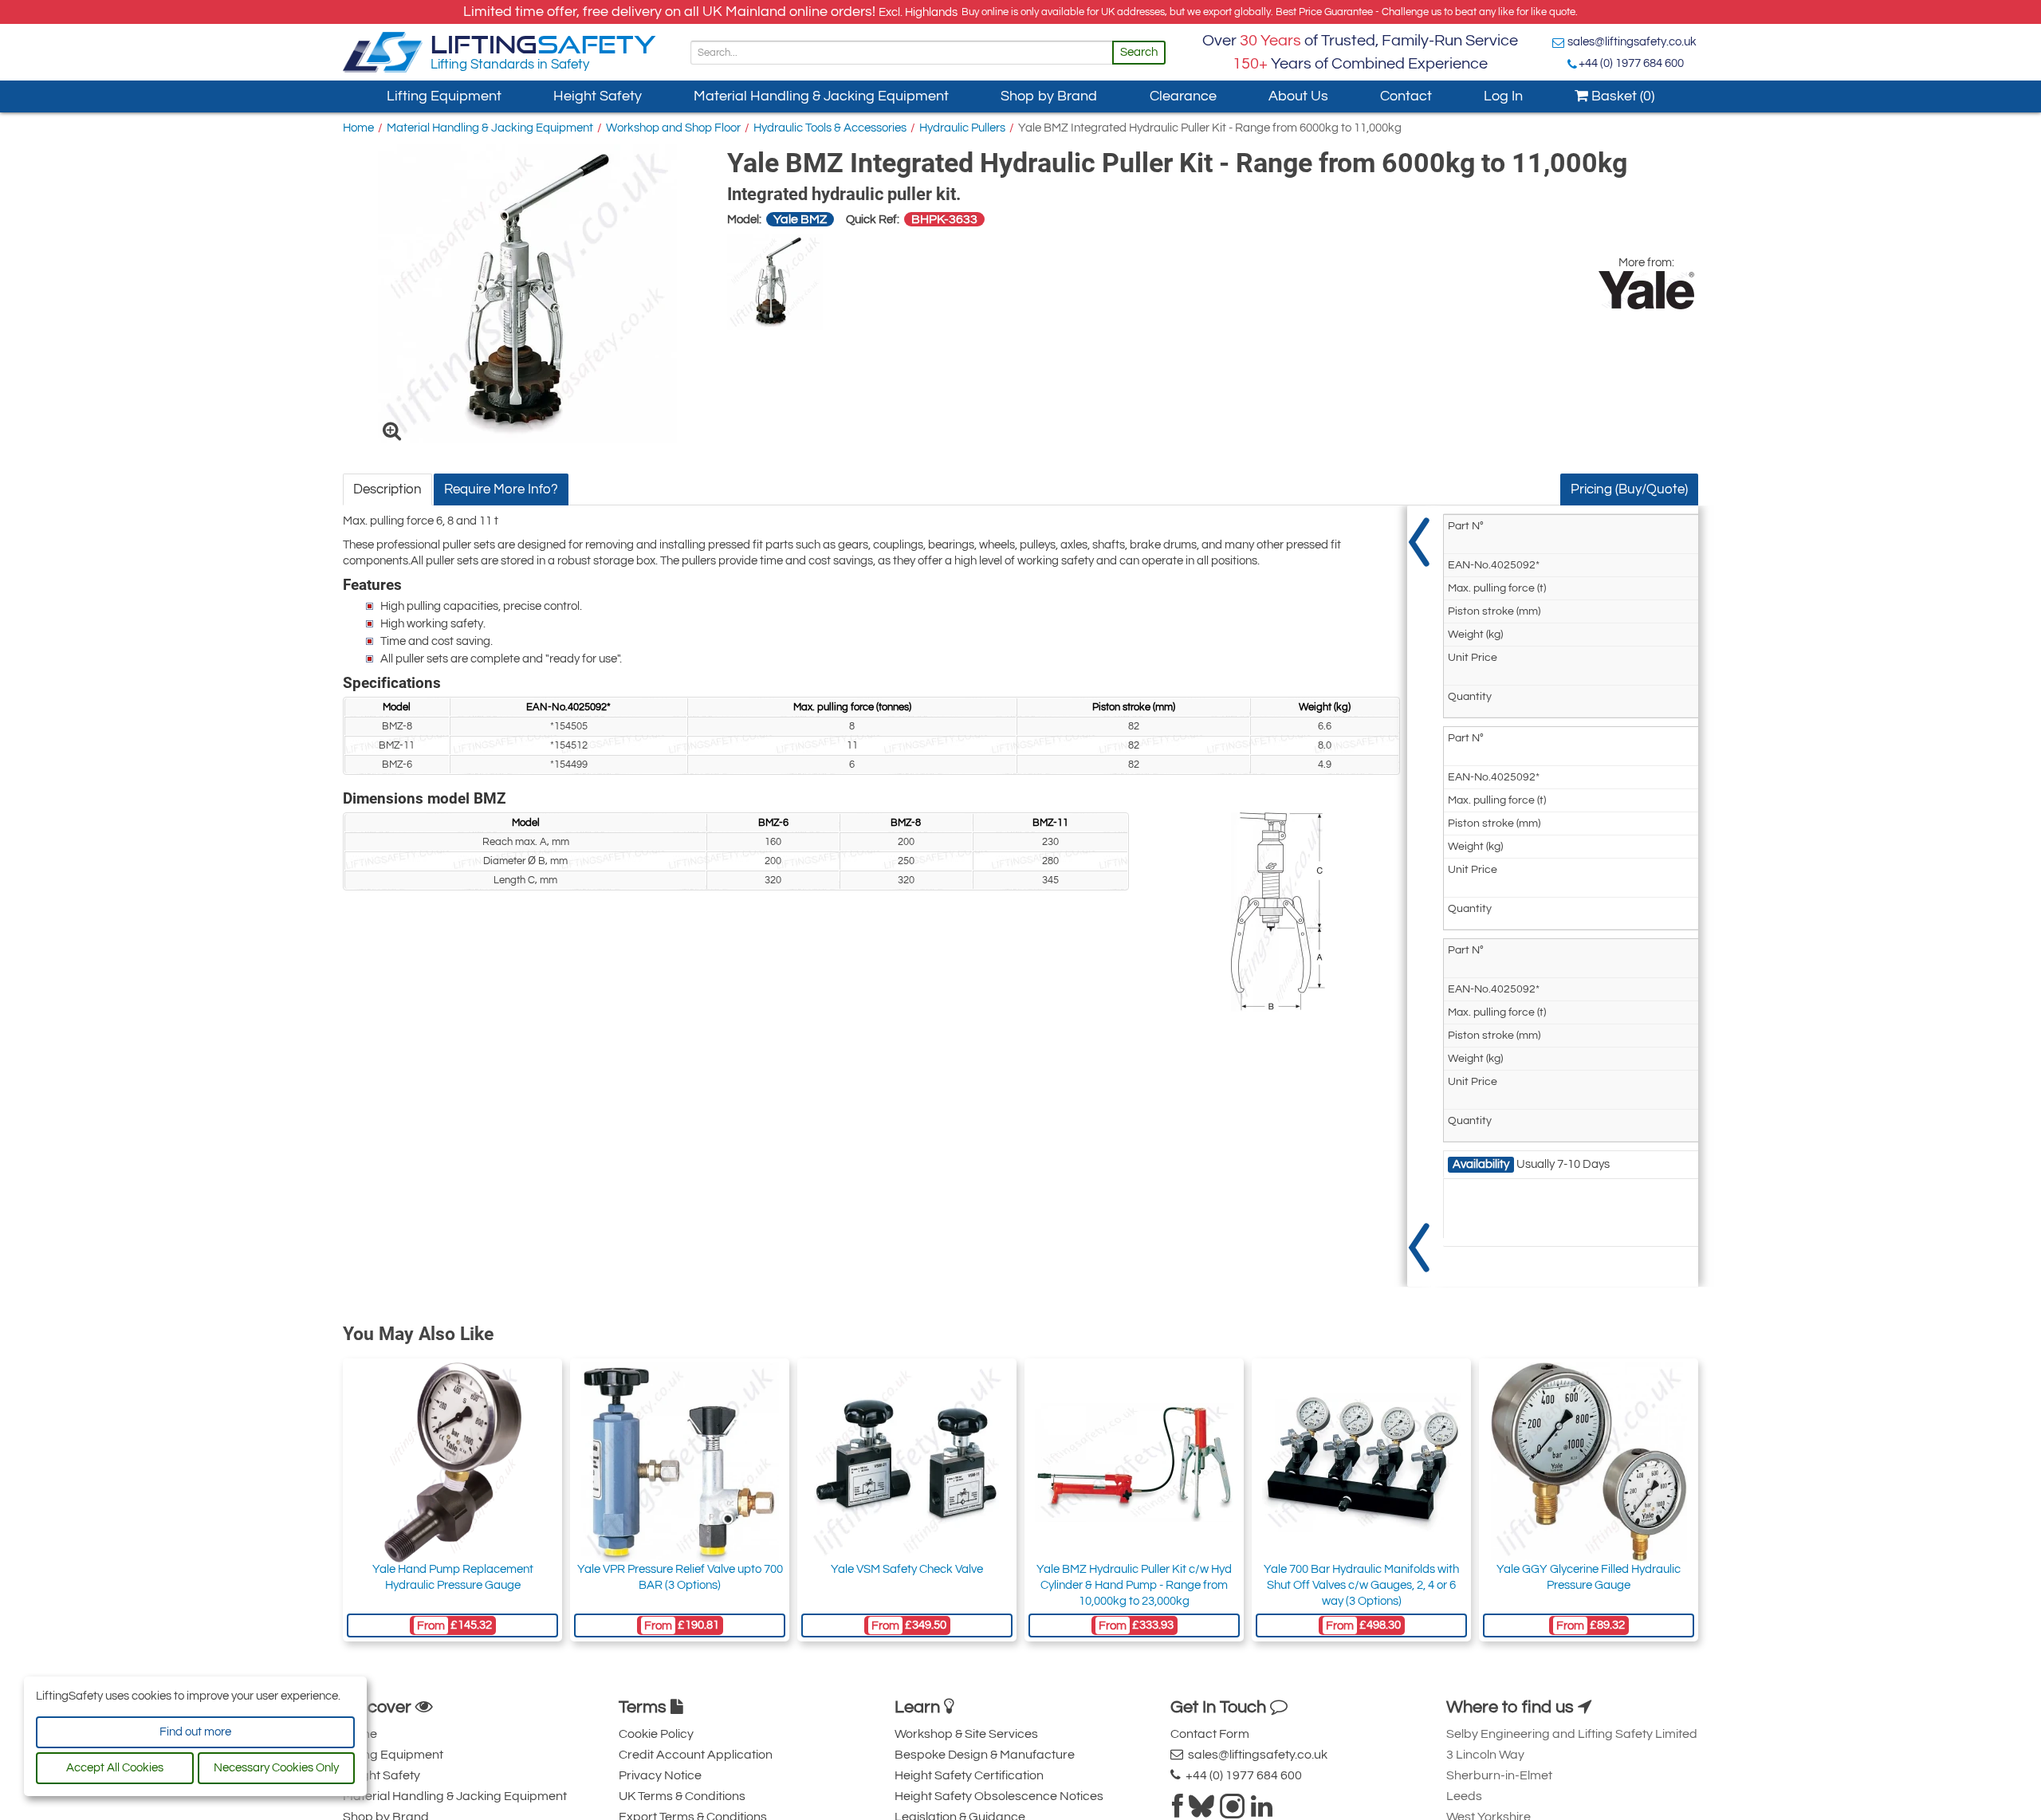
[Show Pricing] (1419, 896)
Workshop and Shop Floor (673, 128)
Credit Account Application (696, 1755)
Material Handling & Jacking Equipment (821, 96)
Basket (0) (1621, 96)
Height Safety (598, 96)
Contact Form (1210, 1734)
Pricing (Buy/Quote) (1629, 489)
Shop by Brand (1049, 96)
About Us (1298, 96)
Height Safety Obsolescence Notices (999, 1796)
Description (387, 489)
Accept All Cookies (115, 1768)
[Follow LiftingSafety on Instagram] (1233, 1811)
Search (1139, 52)
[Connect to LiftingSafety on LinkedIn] (1262, 1811)
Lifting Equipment (444, 96)
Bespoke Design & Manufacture (985, 1755)
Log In (1503, 96)
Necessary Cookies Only (276, 1768)
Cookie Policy (656, 1734)
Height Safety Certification (969, 1775)
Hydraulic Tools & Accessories (830, 128)
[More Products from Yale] (1646, 290)
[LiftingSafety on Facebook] (1178, 1811)
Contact (1406, 96)
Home (358, 128)
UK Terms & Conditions (682, 1796)
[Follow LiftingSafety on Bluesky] (1201, 1811)
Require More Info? (501, 489)
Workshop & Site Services (966, 1734)
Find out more (195, 1732)
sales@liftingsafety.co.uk (1632, 42)
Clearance (1183, 96)
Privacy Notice (660, 1775)
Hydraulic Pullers (962, 128)
